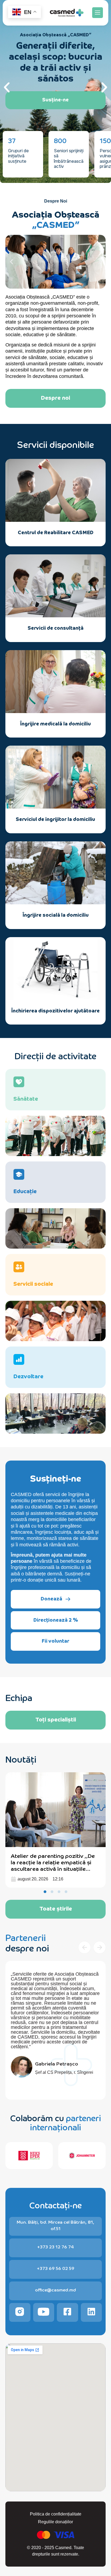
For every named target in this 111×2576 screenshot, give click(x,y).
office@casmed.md (55, 2290)
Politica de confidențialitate (56, 2514)
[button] (98, 13)
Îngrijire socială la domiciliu (56, 915)
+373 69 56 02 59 (56, 2268)
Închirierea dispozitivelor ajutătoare (55, 1010)
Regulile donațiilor (55, 2522)
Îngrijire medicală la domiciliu (55, 723)
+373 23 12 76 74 (55, 2247)
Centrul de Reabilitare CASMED (56, 532)
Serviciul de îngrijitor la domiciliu (55, 819)
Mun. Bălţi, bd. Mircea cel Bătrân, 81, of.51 (55, 2225)
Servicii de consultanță (56, 628)
